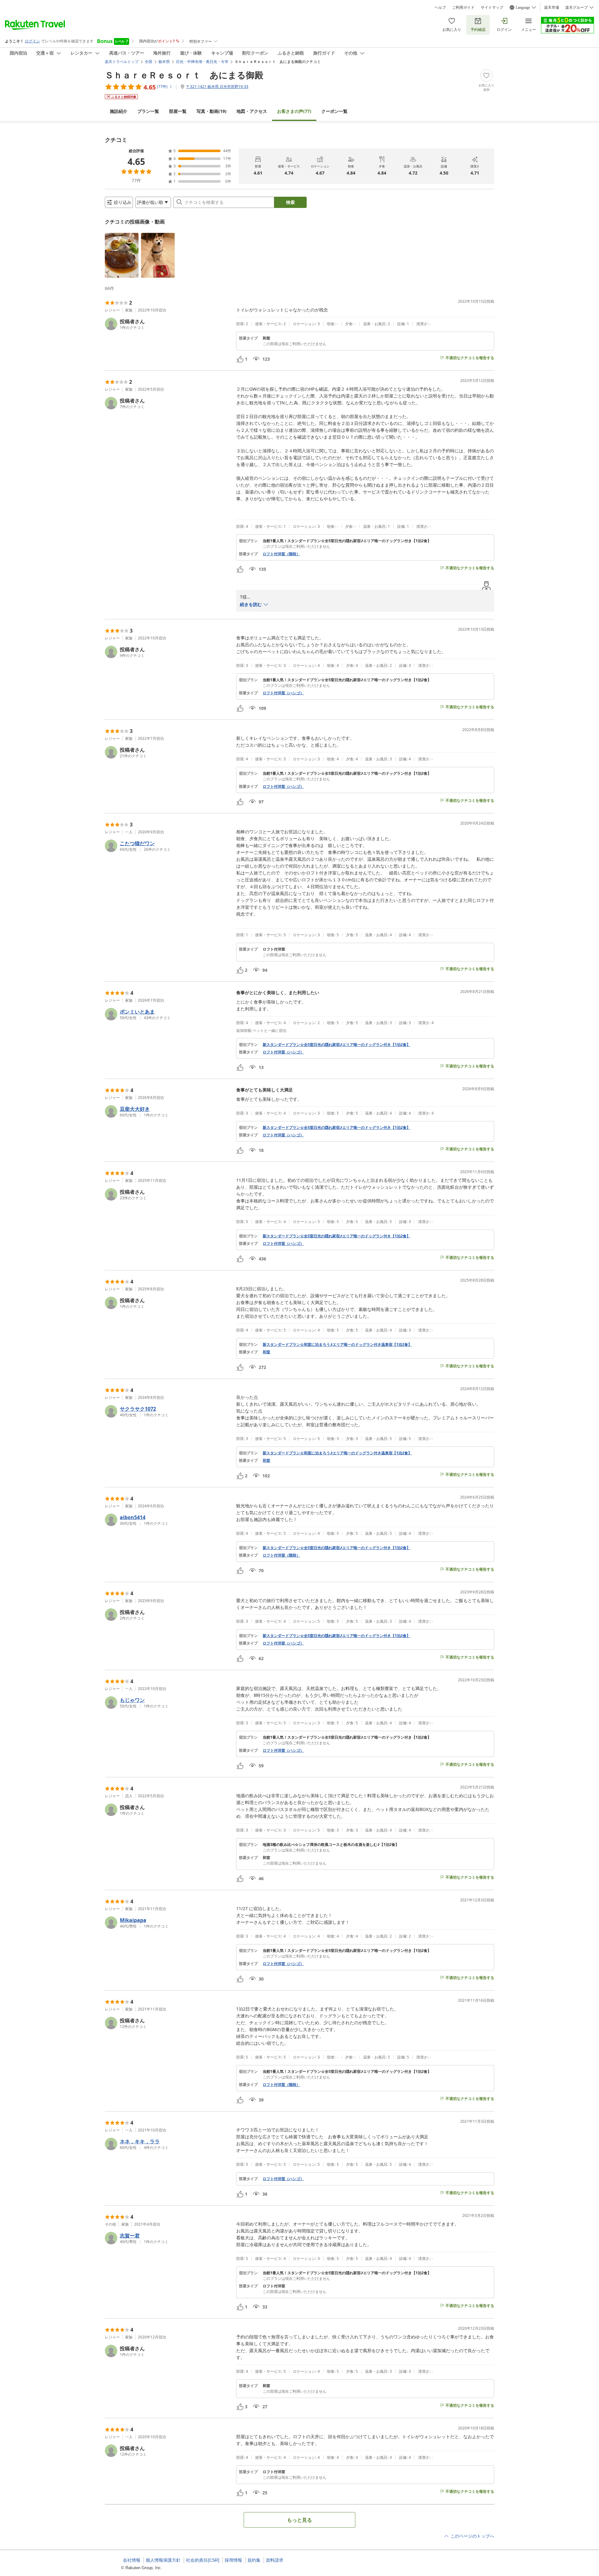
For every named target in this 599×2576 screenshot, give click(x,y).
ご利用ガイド (463, 7)
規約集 (254, 2560)
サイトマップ (492, 7)
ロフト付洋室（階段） (281, 554)
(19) (212, 111)
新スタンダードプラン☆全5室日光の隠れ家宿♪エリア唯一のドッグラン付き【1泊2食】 (336, 1045)
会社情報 (132, 2560)
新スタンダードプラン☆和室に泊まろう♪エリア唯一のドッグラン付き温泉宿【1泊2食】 (337, 1345)
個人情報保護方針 (163, 2560)
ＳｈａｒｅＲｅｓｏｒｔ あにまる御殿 (184, 75)
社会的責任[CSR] (203, 2560)
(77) (294, 111)
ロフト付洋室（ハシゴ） (283, 693)
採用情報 (233, 2560)
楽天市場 (552, 7)
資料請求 (275, 2560)
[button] (122, 255)
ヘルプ (440, 7)
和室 (266, 1352)
